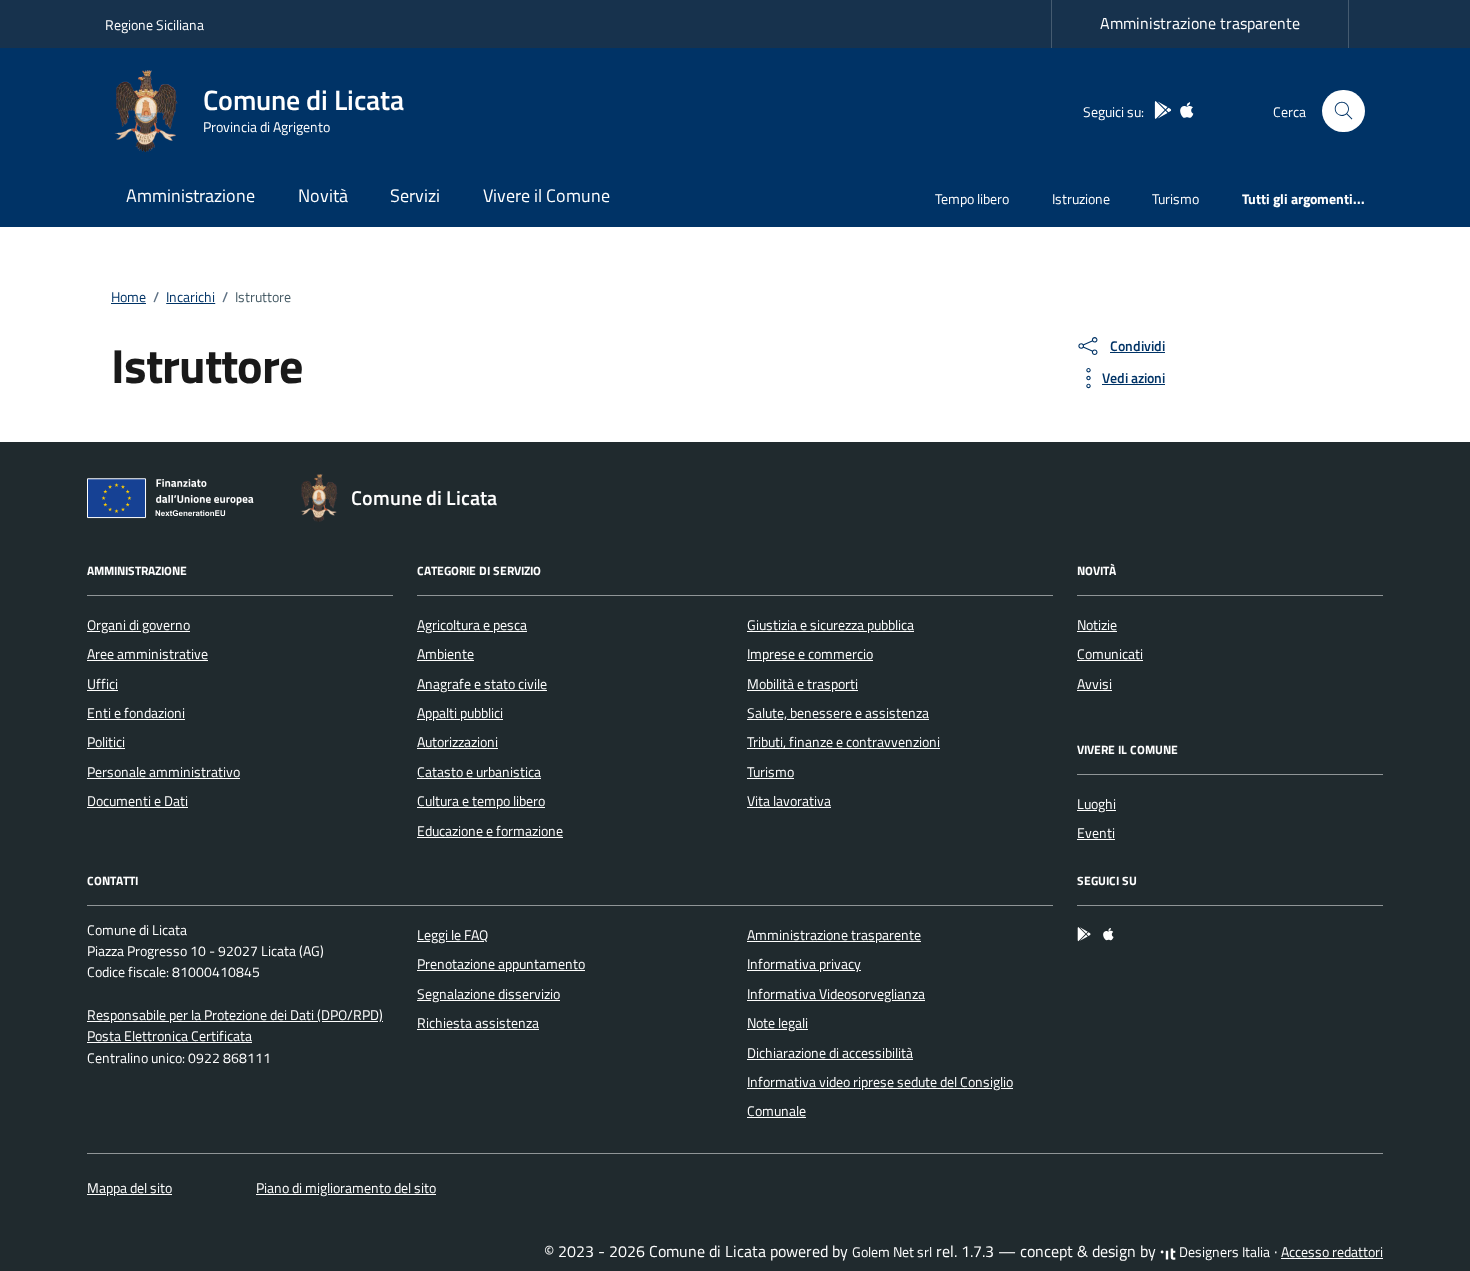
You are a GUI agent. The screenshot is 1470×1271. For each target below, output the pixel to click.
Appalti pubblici (460, 713)
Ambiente (445, 654)
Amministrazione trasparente (1200, 23)
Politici (106, 742)
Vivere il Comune (546, 195)
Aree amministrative (147, 654)
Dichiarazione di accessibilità (830, 1053)
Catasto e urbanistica (479, 772)
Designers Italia (1223, 1252)
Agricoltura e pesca (472, 625)
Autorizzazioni (457, 742)
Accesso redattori (1332, 1252)
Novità (323, 195)
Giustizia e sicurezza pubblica (830, 625)
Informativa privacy (804, 964)
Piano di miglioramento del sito (346, 1188)
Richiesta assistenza (478, 1023)
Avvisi (1094, 684)
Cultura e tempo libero (481, 801)
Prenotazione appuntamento (501, 964)
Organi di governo (138, 625)
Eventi (1096, 833)
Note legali (777, 1023)
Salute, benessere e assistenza (838, 713)
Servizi (415, 195)
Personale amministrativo (163, 772)
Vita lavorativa (789, 801)
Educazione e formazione (490, 831)
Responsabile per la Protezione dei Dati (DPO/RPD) (235, 1015)
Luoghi (1096, 804)
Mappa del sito (129, 1188)
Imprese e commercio (810, 654)
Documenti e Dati (137, 801)
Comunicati (1110, 654)
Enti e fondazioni (136, 713)
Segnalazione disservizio (488, 994)
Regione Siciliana (154, 24)
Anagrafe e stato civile (482, 684)
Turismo (1175, 198)
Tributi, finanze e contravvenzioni (843, 742)
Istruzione (1081, 198)
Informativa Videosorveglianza (836, 994)
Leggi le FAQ (452, 935)
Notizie (1097, 625)
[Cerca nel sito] (1343, 111)
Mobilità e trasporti (802, 684)
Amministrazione (190, 195)
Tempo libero (972, 198)
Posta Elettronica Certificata (169, 1036)
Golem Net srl (892, 1252)
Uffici (102, 684)
